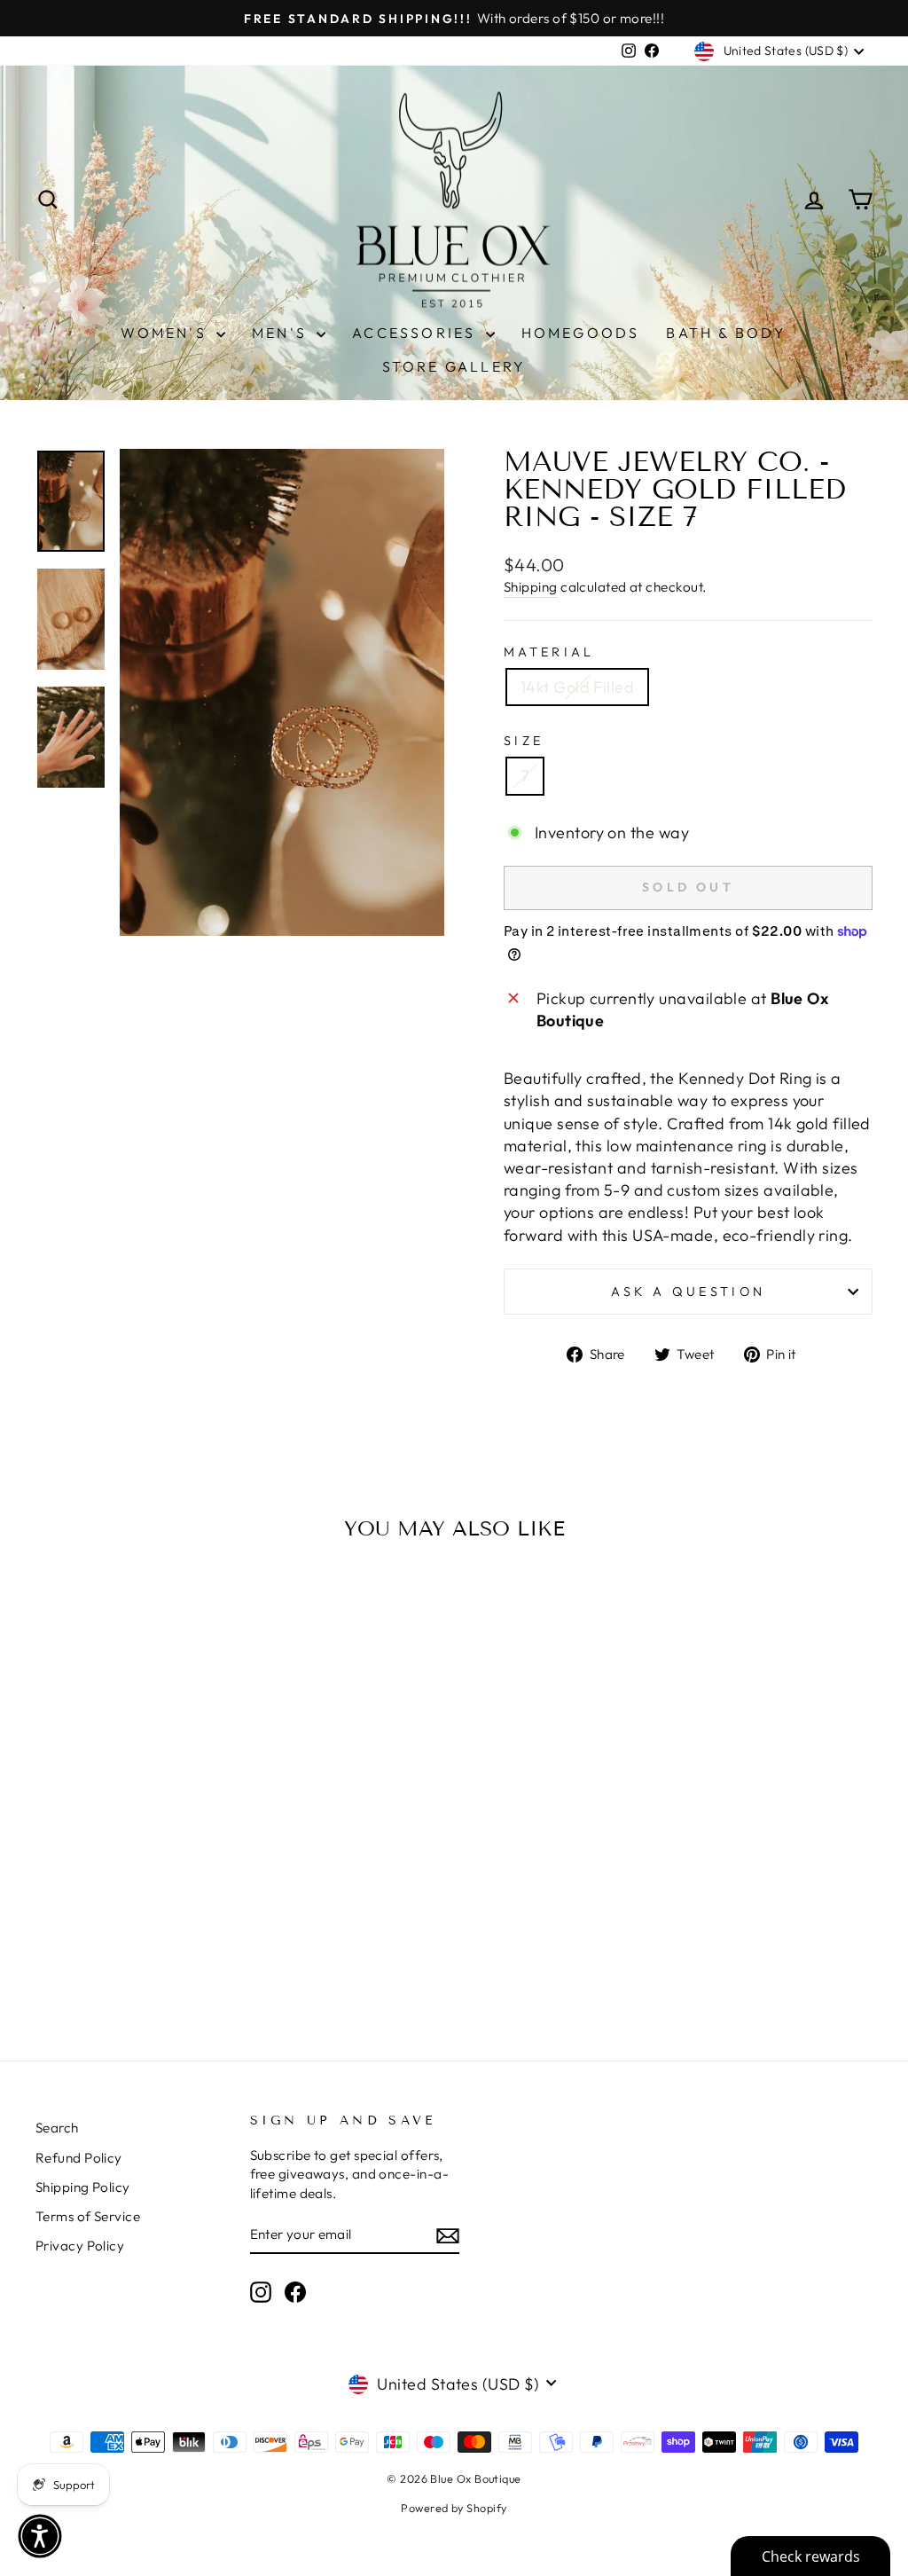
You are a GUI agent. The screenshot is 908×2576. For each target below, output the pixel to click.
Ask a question (688, 1292)
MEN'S (282, 333)
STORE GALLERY (454, 366)
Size (524, 741)
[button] (40, 2536)
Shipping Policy (83, 2187)
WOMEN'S (166, 333)
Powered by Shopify (454, 2508)
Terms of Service (88, 2216)
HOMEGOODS (581, 333)
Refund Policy (79, 2158)
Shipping (531, 587)
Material (549, 652)
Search (57, 2128)
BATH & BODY (726, 333)
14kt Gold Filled (577, 687)
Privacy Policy (80, 2246)
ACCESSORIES (416, 333)
